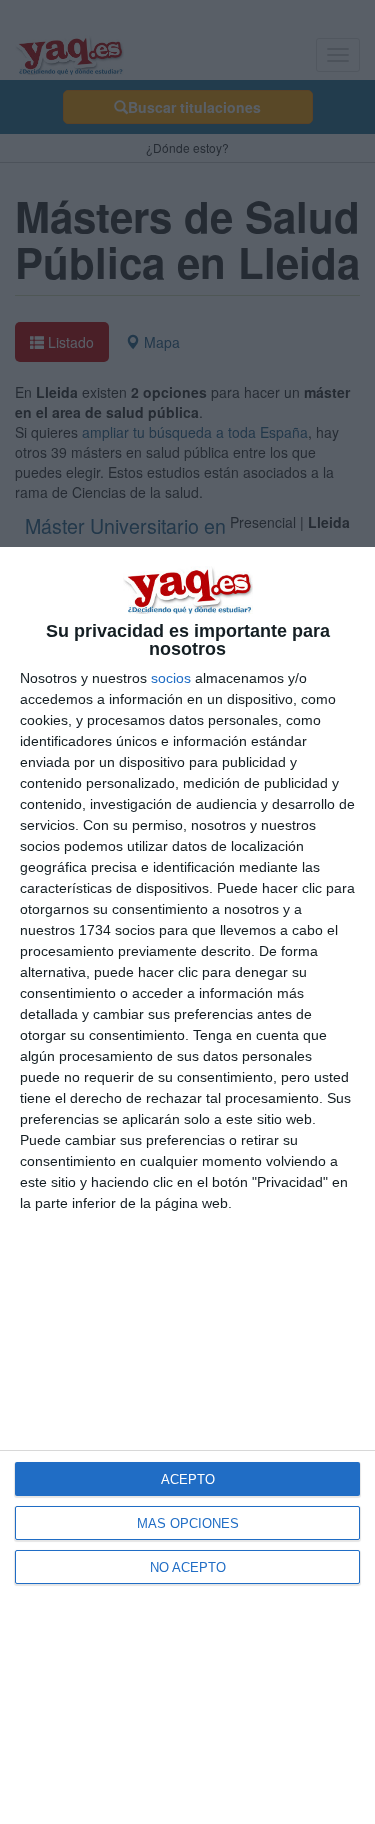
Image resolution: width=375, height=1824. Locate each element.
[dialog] (187, 1185)
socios (171, 678)
